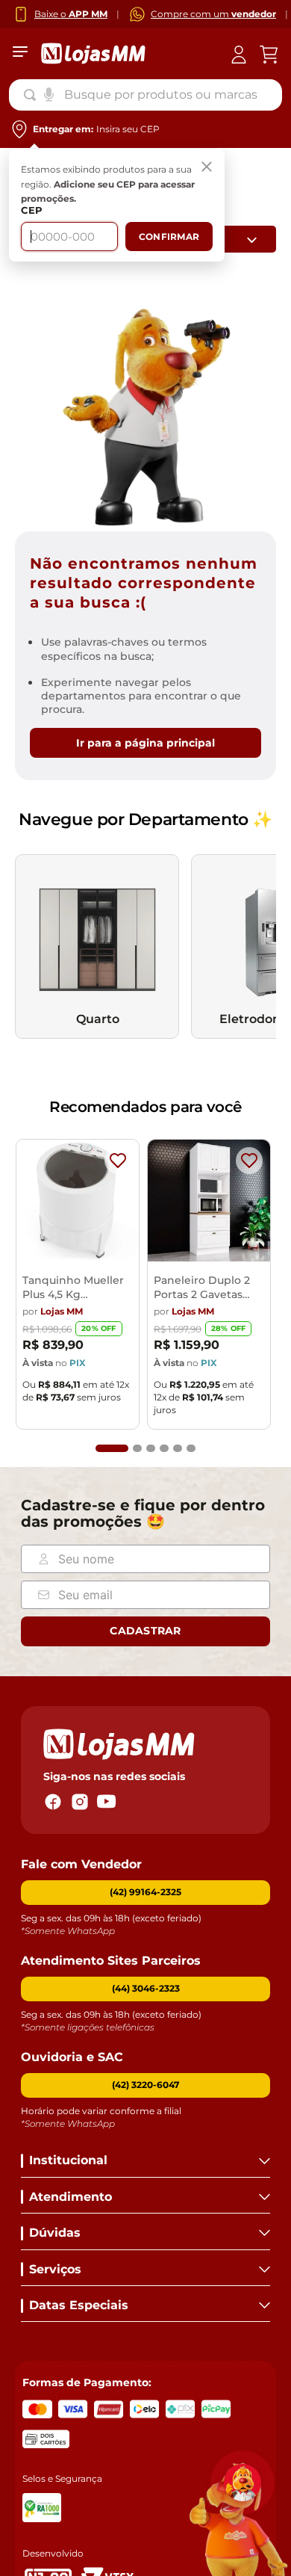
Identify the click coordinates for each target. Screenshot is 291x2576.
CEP (32, 210)
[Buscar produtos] (33, 95)
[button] (112, 1448)
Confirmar (169, 237)
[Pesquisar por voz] (49, 93)
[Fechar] (207, 167)
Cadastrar (145, 1631)
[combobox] (145, 95)
